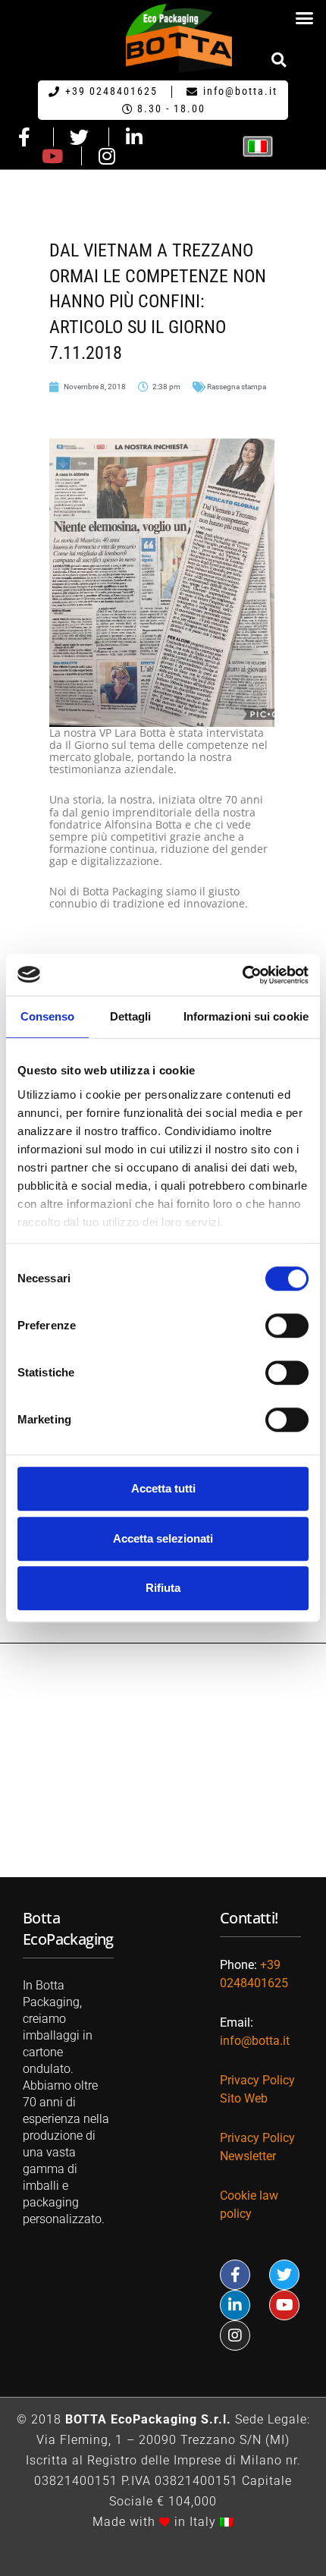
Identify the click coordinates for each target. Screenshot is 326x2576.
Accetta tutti (163, 1488)
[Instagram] (235, 2335)
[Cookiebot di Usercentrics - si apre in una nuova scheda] (242, 975)
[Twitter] (284, 2275)
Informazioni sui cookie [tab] (246, 1016)
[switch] (287, 1326)
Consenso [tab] (48, 1016)
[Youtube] (284, 2305)
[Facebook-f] (235, 2275)
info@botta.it (255, 2041)
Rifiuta (163, 1588)
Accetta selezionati (163, 1538)
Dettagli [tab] (131, 1016)
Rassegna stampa (237, 387)
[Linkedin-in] (235, 2305)
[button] (305, 18)
